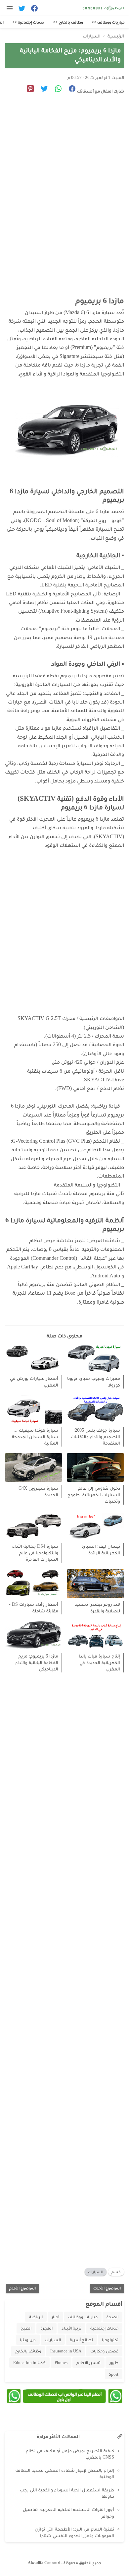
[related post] (95, 1358)
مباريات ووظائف (83, 2317)
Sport (114, 2374)
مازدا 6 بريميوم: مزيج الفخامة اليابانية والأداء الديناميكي (37, 1662)
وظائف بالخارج (28, 2351)
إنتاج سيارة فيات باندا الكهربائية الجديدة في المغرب (99, 1662)
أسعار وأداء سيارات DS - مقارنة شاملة (34, 1608)
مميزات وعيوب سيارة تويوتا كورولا (94, 1382)
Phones (61, 2363)
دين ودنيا (28, 2340)
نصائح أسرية (81, 2340)
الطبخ (26, 2328)
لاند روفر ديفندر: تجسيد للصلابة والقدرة (97, 1608)
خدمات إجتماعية (104, 2328)
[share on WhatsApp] (56, 90)
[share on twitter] (42, 90)
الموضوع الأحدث (107, 2288)
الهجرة (46, 2328)
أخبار (55, 2317)
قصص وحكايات (104, 2351)
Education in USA (29, 2363)
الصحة (112, 2317)
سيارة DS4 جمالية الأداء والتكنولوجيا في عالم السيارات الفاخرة (35, 1553)
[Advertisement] (64, 179)
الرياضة (36, 2317)
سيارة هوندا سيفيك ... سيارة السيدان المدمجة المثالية (35, 1437)
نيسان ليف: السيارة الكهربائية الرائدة (101, 1550)
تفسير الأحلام (88, 2363)
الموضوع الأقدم (22, 2288)
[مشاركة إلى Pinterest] (28, 90)
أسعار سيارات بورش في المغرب (34, 1382)
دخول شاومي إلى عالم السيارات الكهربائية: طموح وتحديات (94, 1495)
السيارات (96, 2272)
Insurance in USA (66, 2351)
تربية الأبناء (71, 2328)
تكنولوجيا (110, 2340)
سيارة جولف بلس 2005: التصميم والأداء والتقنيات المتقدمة (95, 1437)
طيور (114, 2363)
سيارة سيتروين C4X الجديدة (38, 1491)
